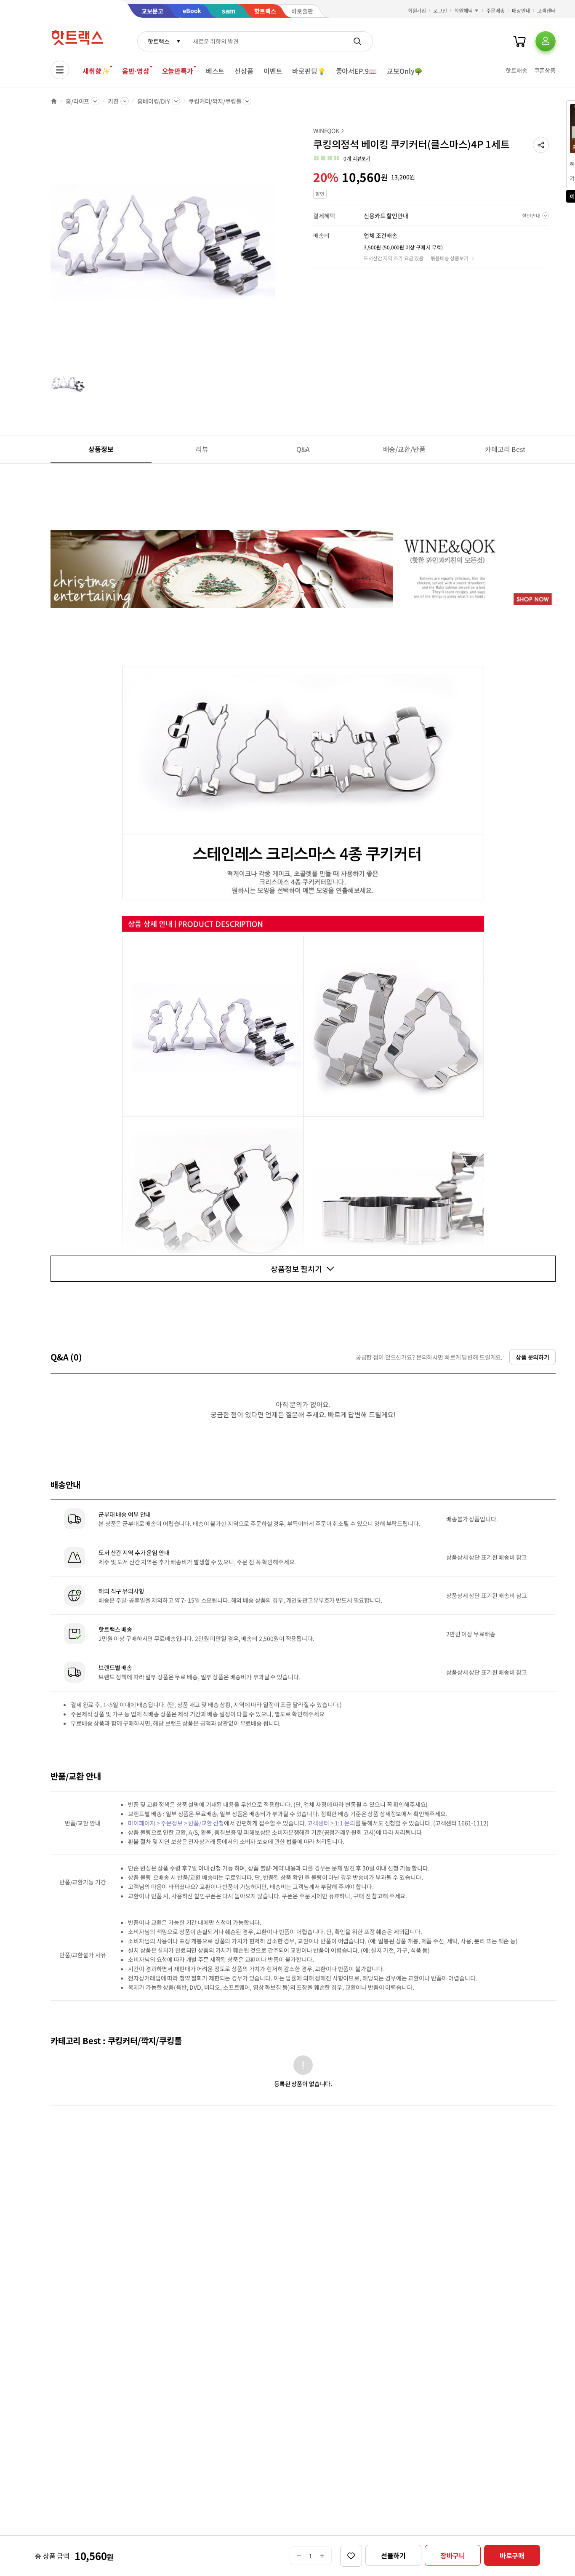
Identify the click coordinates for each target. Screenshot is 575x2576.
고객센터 (546, 10)
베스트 (215, 71)
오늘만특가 (178, 71)
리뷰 (202, 449)
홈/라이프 (77, 101)
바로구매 (512, 2555)
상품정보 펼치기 (296, 1269)
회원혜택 (463, 10)
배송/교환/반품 (404, 449)
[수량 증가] (322, 2556)
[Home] (54, 101)
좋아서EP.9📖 (357, 71)
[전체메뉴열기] (60, 70)
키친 (113, 101)
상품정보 (101, 449)
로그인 (440, 10)
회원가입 (417, 10)
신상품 (244, 71)
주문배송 (495, 10)
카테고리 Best (505, 449)
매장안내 (521, 10)
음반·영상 (136, 71)
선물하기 (393, 2555)
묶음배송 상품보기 (450, 258)
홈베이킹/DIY (154, 101)
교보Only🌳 (405, 71)
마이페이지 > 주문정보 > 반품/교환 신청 (176, 1823)
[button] (541, 145)
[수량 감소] (299, 2556)
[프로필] (546, 41)
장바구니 (453, 2555)
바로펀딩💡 (309, 71)
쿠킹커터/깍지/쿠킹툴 (215, 101)
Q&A (303, 449)
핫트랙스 (158, 41)
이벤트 (273, 71)
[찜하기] (351, 2556)
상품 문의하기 (532, 1357)
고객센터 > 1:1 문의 (331, 1823)
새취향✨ (96, 71)
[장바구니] (519, 41)
